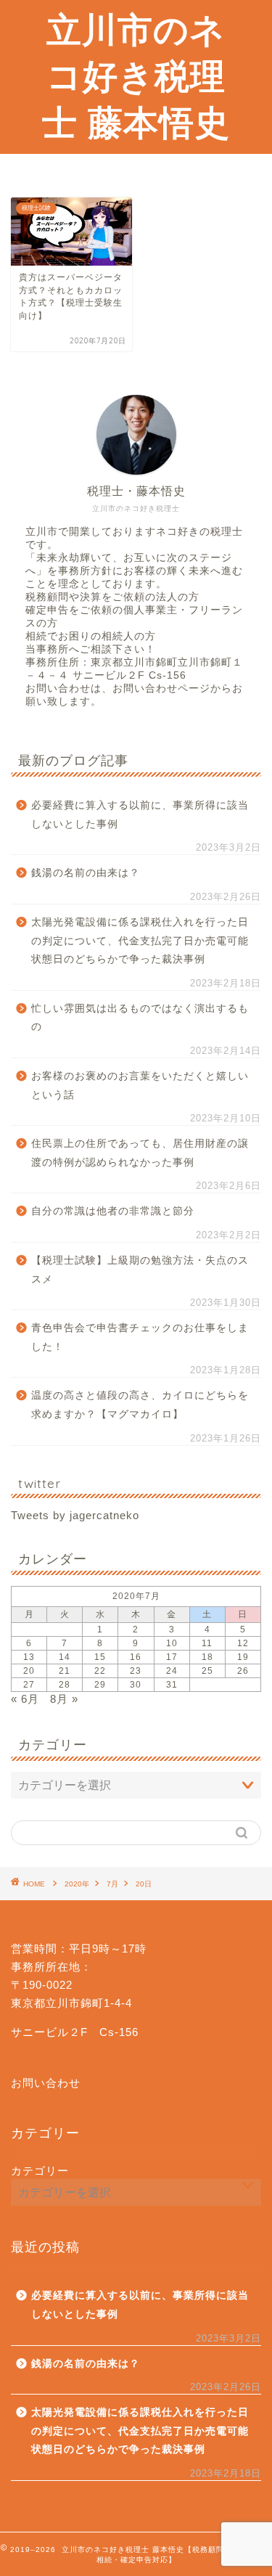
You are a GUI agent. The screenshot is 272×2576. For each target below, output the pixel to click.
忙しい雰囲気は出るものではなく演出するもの (140, 1018)
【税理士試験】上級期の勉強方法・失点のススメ (140, 1270)
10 (172, 1643)
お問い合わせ (46, 2083)
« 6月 (25, 1699)
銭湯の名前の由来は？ (86, 873)
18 (207, 1657)
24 (172, 1671)
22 (100, 1671)
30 (136, 1685)
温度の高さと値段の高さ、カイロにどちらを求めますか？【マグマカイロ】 (140, 1405)
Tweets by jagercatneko (75, 1515)
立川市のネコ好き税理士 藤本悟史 (136, 75)
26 (243, 1671)
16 (136, 1657)
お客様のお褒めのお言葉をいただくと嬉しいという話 (140, 1085)
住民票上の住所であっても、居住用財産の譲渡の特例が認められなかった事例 (140, 1153)
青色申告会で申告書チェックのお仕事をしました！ (140, 1337)
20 (29, 1671)
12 (243, 1643)
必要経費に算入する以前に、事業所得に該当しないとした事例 (140, 815)
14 (65, 1657)
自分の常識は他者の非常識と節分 (113, 1211)
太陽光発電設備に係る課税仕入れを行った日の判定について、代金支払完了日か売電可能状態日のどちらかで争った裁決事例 (140, 941)
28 (65, 1685)
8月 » (64, 1699)
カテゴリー (40, 2171)
